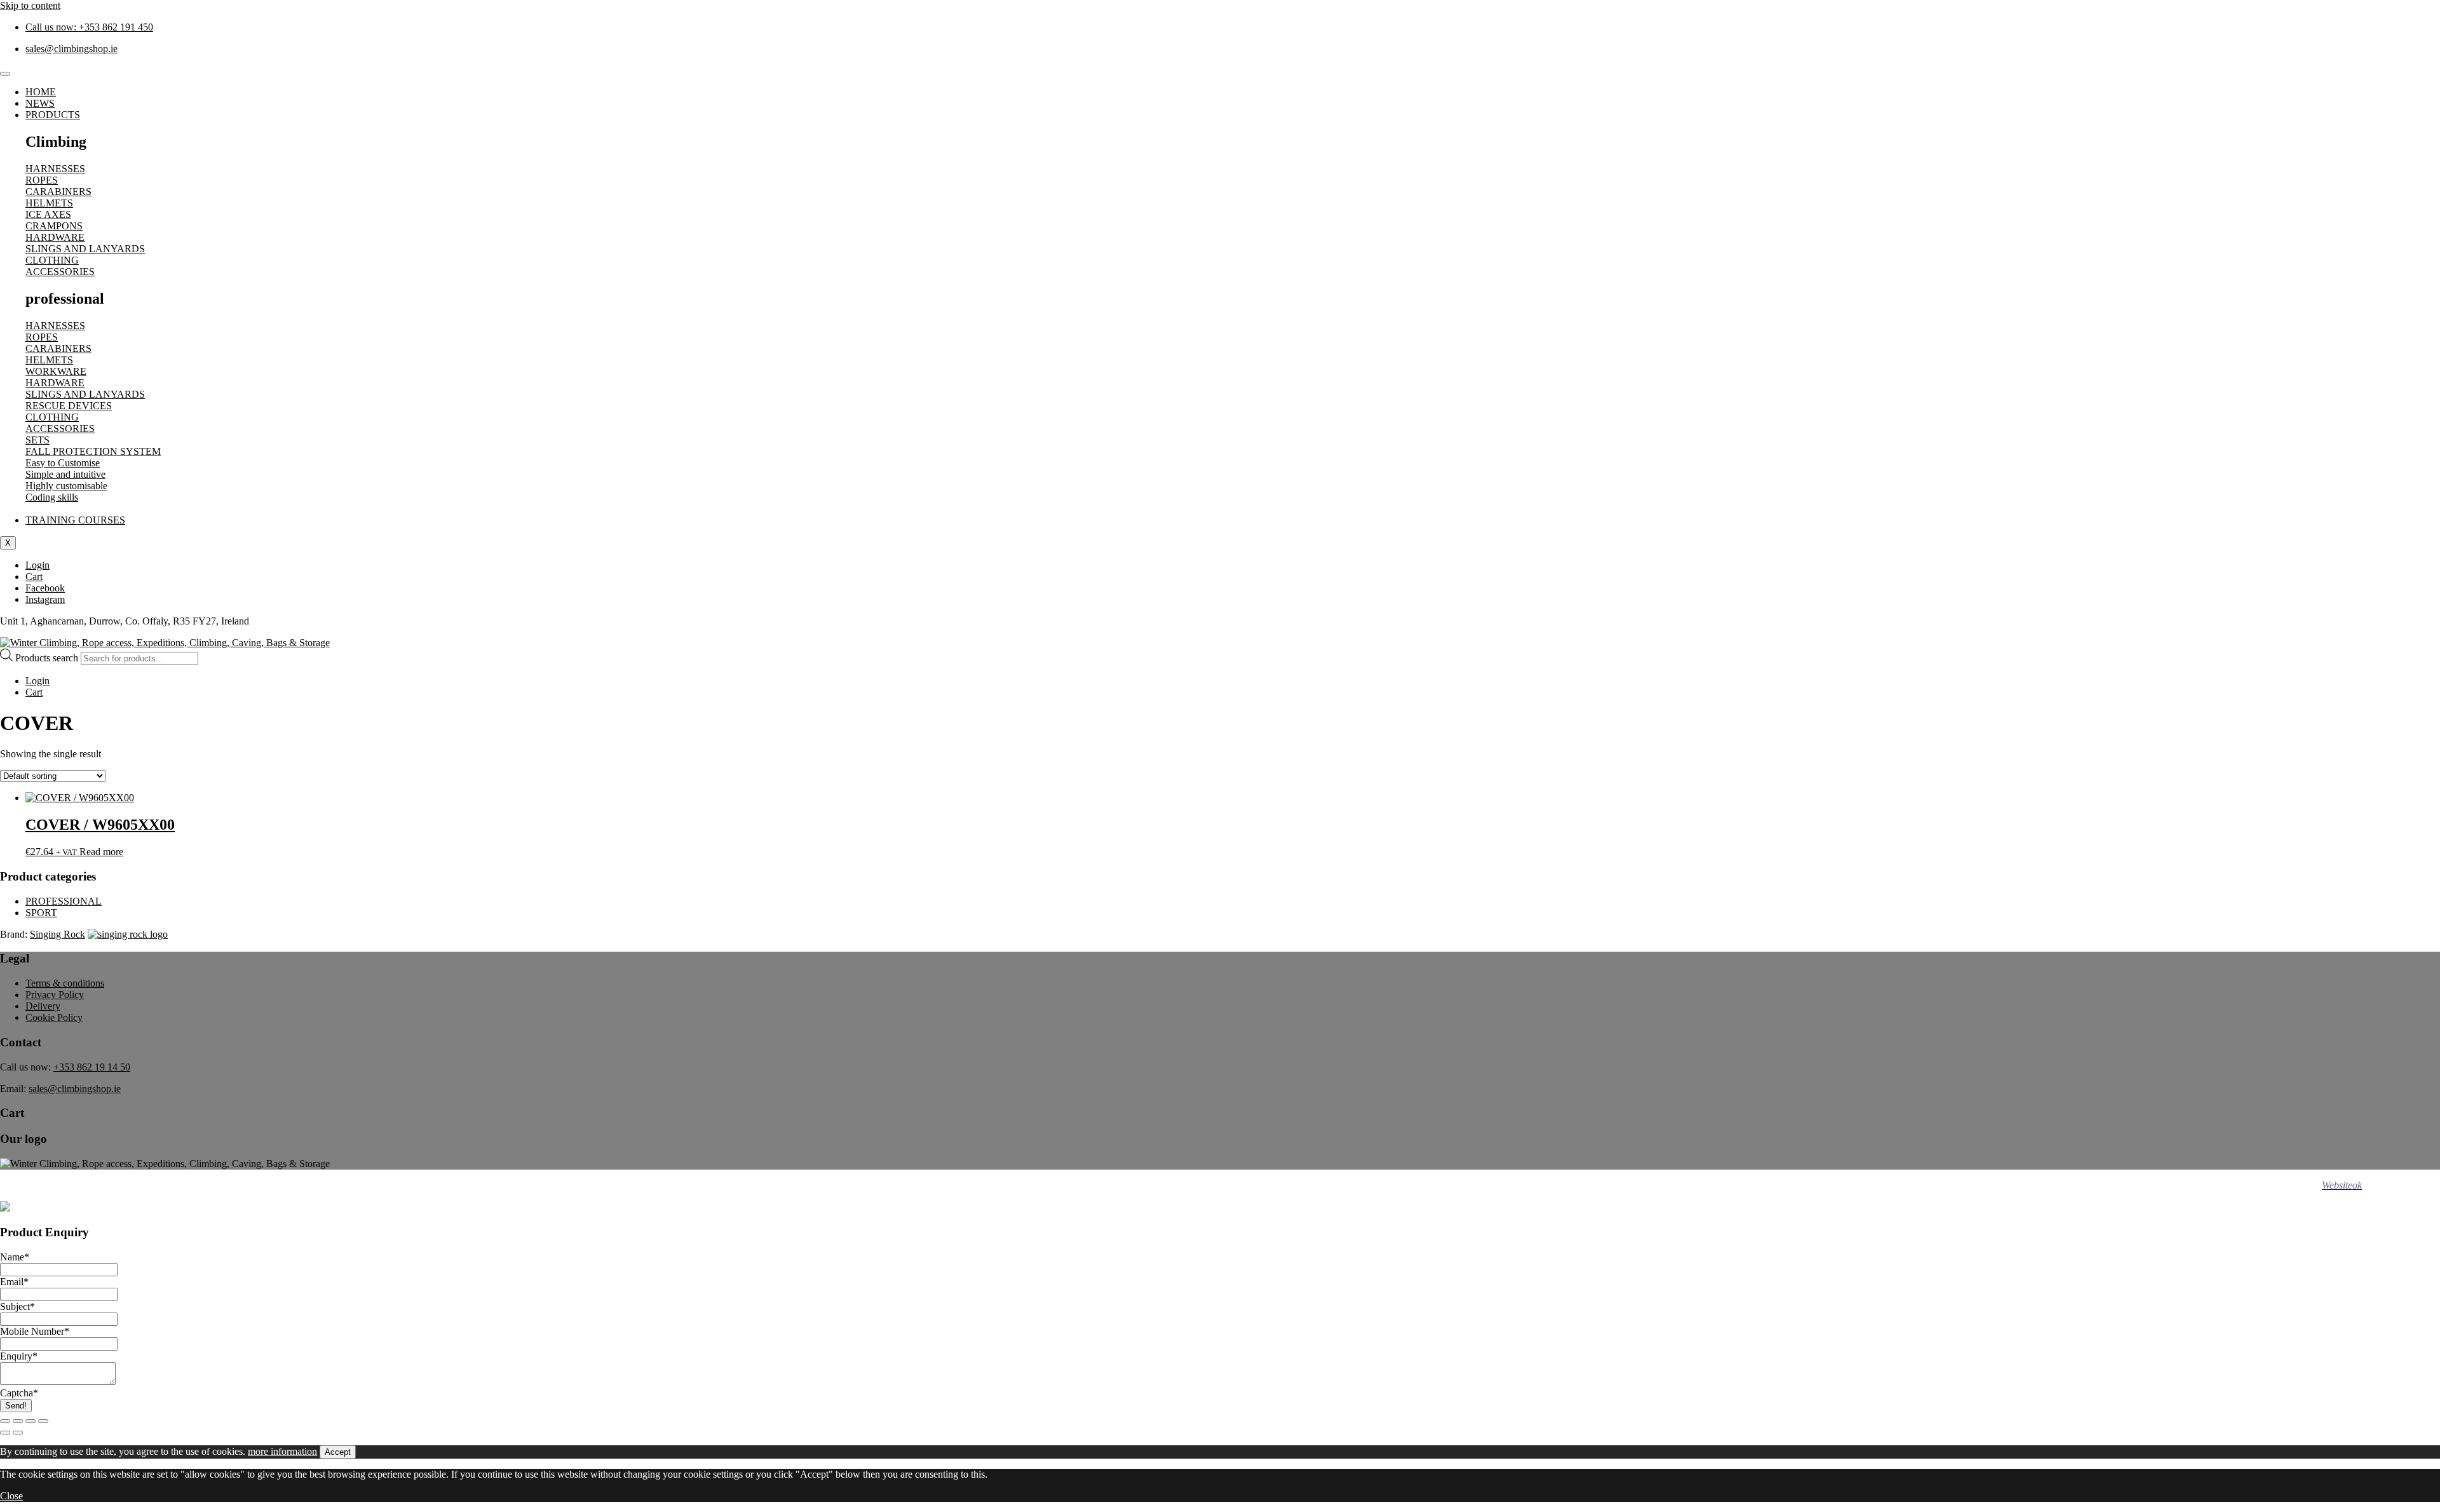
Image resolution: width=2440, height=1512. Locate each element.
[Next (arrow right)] (18, 1433)
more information (282, 1451)
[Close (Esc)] (43, 1421)
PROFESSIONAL (64, 901)
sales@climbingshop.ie (75, 1089)
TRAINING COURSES (75, 520)
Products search (48, 658)
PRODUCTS (53, 115)
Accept (338, 1452)
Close (11, 1496)
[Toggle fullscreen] (18, 1421)
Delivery (43, 1006)
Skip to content (30, 5)
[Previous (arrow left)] (5, 1433)
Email (14, 1282)
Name (15, 1257)
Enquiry (19, 1356)
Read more (101, 852)
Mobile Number (35, 1331)
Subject (17, 1306)
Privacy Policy (55, 995)
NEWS (40, 103)
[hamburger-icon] (5, 74)
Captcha (19, 1393)
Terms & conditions (65, 983)
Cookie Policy (54, 1017)
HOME (41, 92)
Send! (16, 1406)
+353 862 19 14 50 (92, 1067)
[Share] (30, 1421)
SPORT (41, 913)
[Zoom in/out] (5, 1421)
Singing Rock (58, 934)
